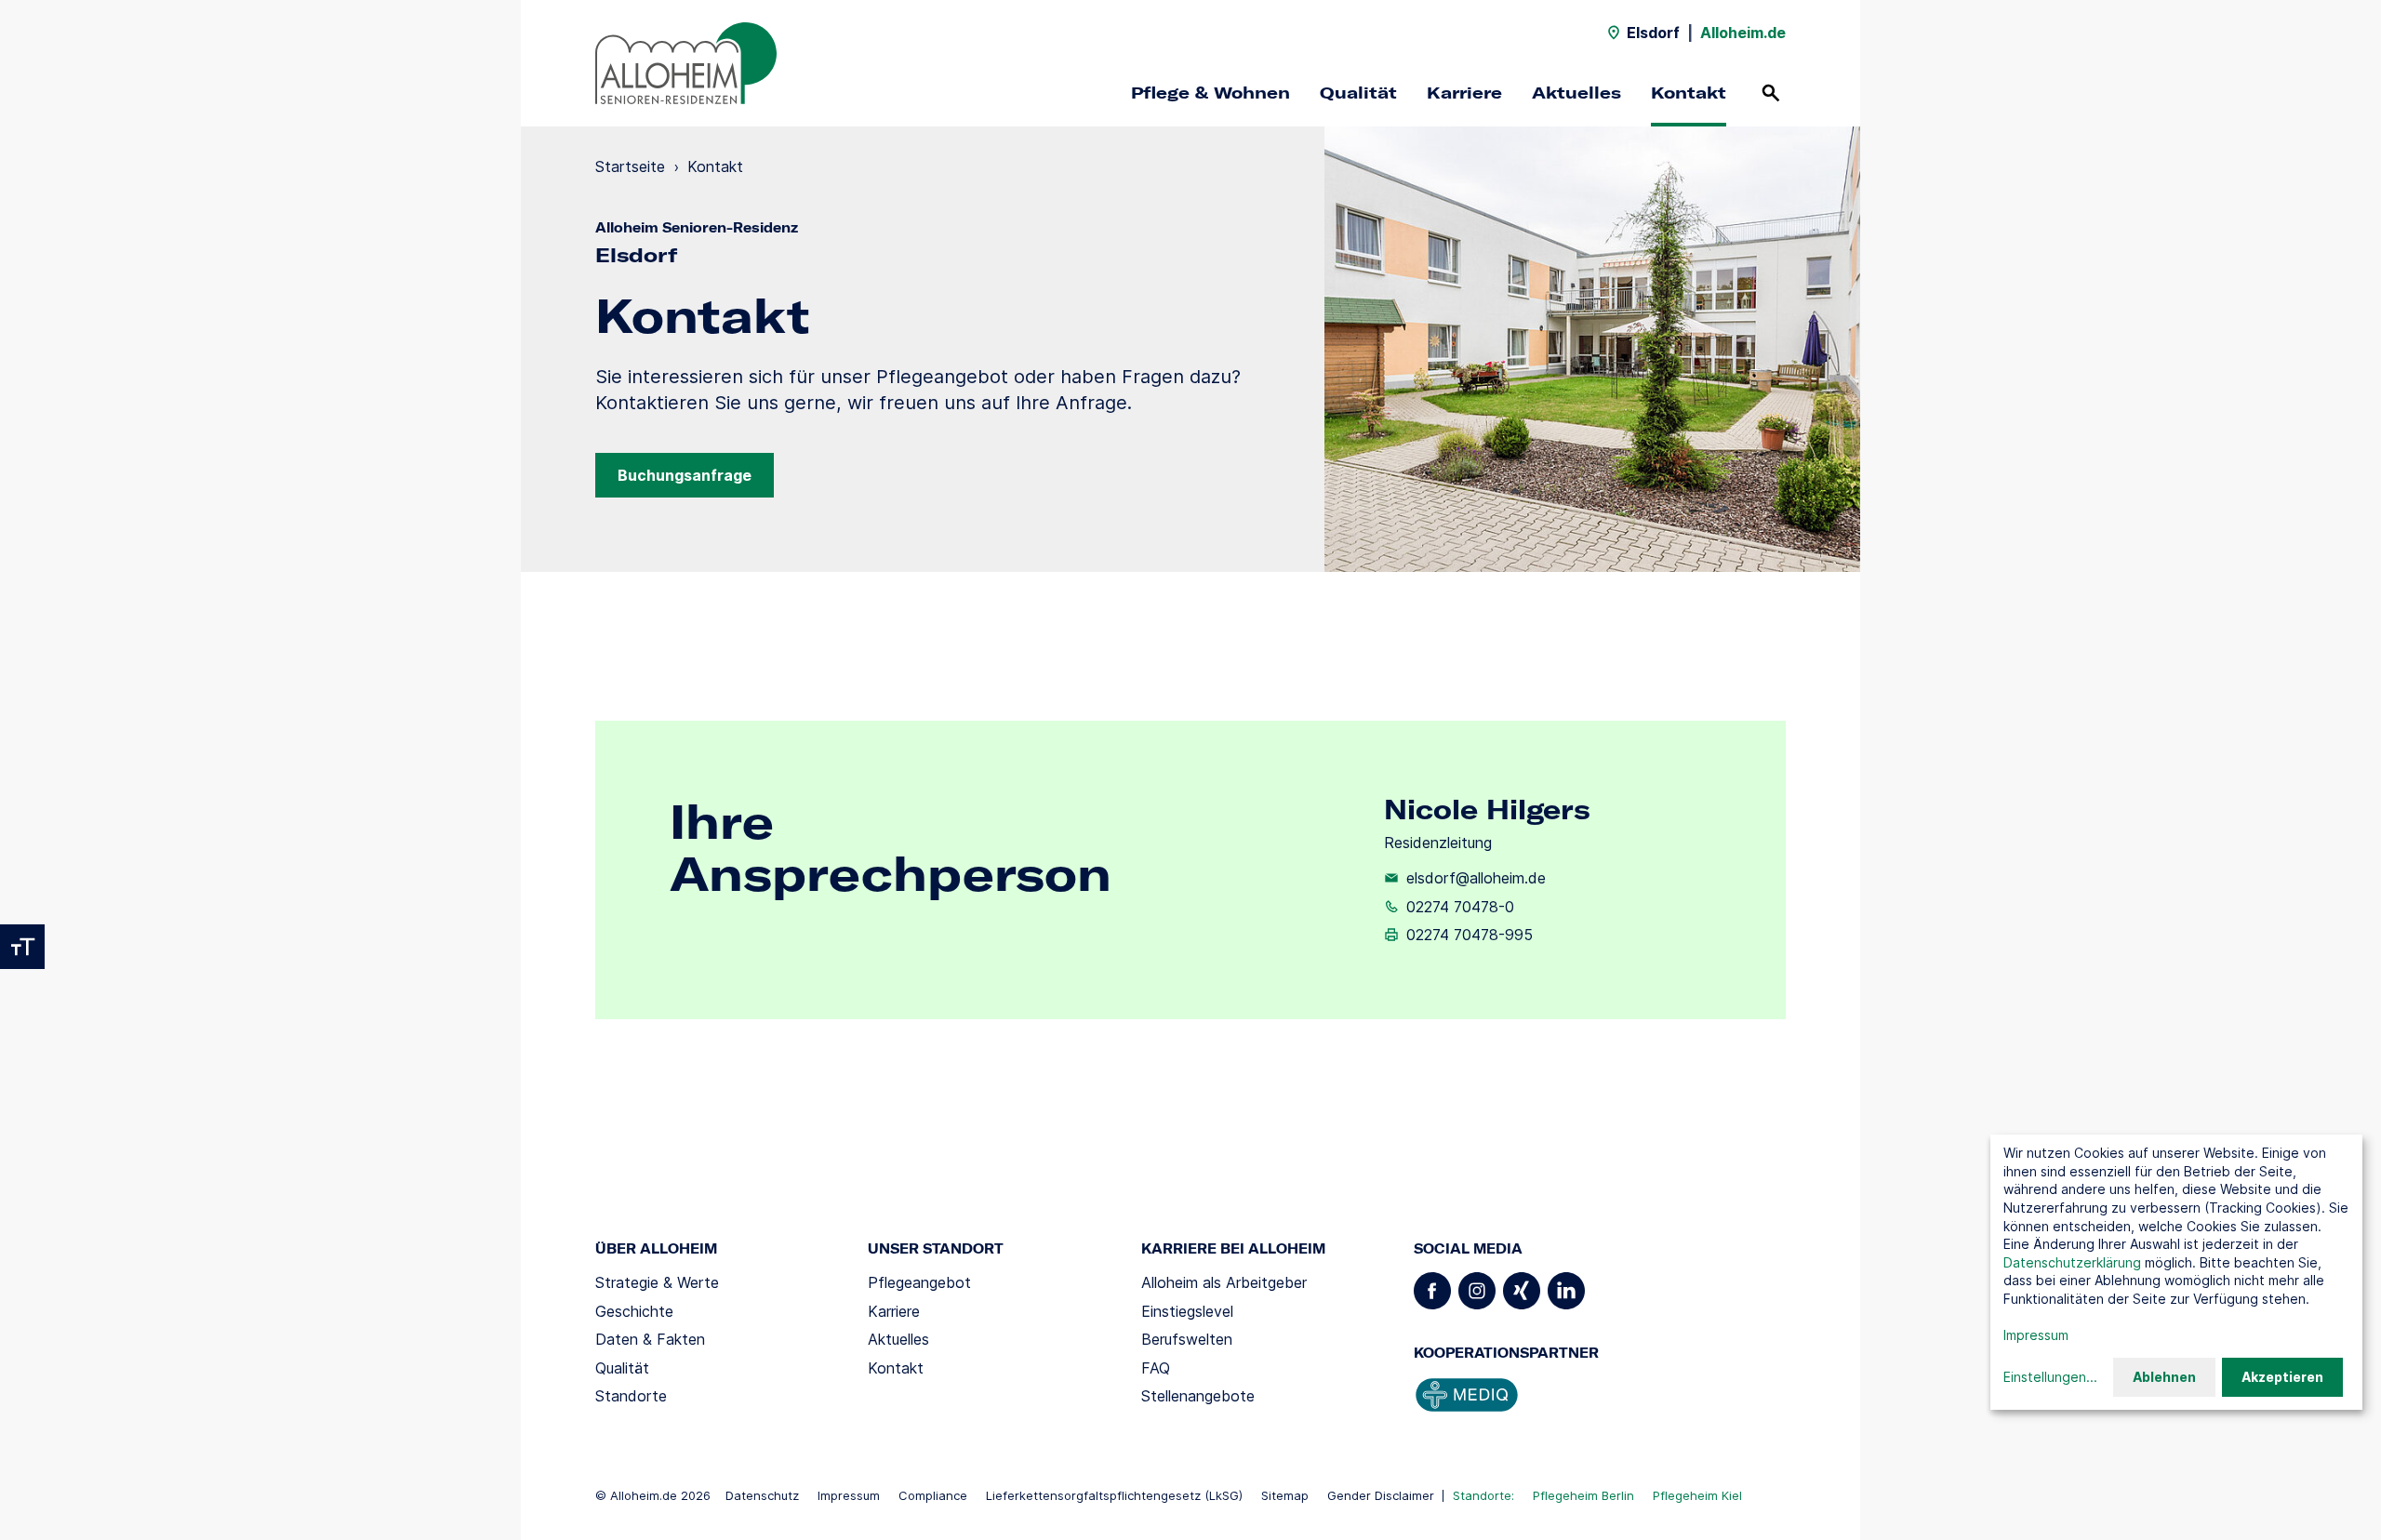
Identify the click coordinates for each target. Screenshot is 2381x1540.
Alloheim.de (1743, 33)
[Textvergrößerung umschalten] (22, 947)
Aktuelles (1576, 93)
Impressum (849, 1495)
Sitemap (1285, 1495)
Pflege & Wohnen (1210, 93)
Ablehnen (2164, 1377)
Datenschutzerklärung (2072, 1262)
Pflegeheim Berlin (1583, 1495)
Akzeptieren (2282, 1377)
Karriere (1464, 93)
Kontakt (1689, 93)
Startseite (630, 166)
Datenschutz (762, 1495)
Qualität (1358, 93)
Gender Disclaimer (1381, 1495)
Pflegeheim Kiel (1697, 1495)
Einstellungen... (2050, 1377)
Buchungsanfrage (685, 475)
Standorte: (1483, 1495)
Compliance (933, 1495)
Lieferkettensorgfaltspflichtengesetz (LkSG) (1114, 1495)
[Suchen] (1771, 93)
